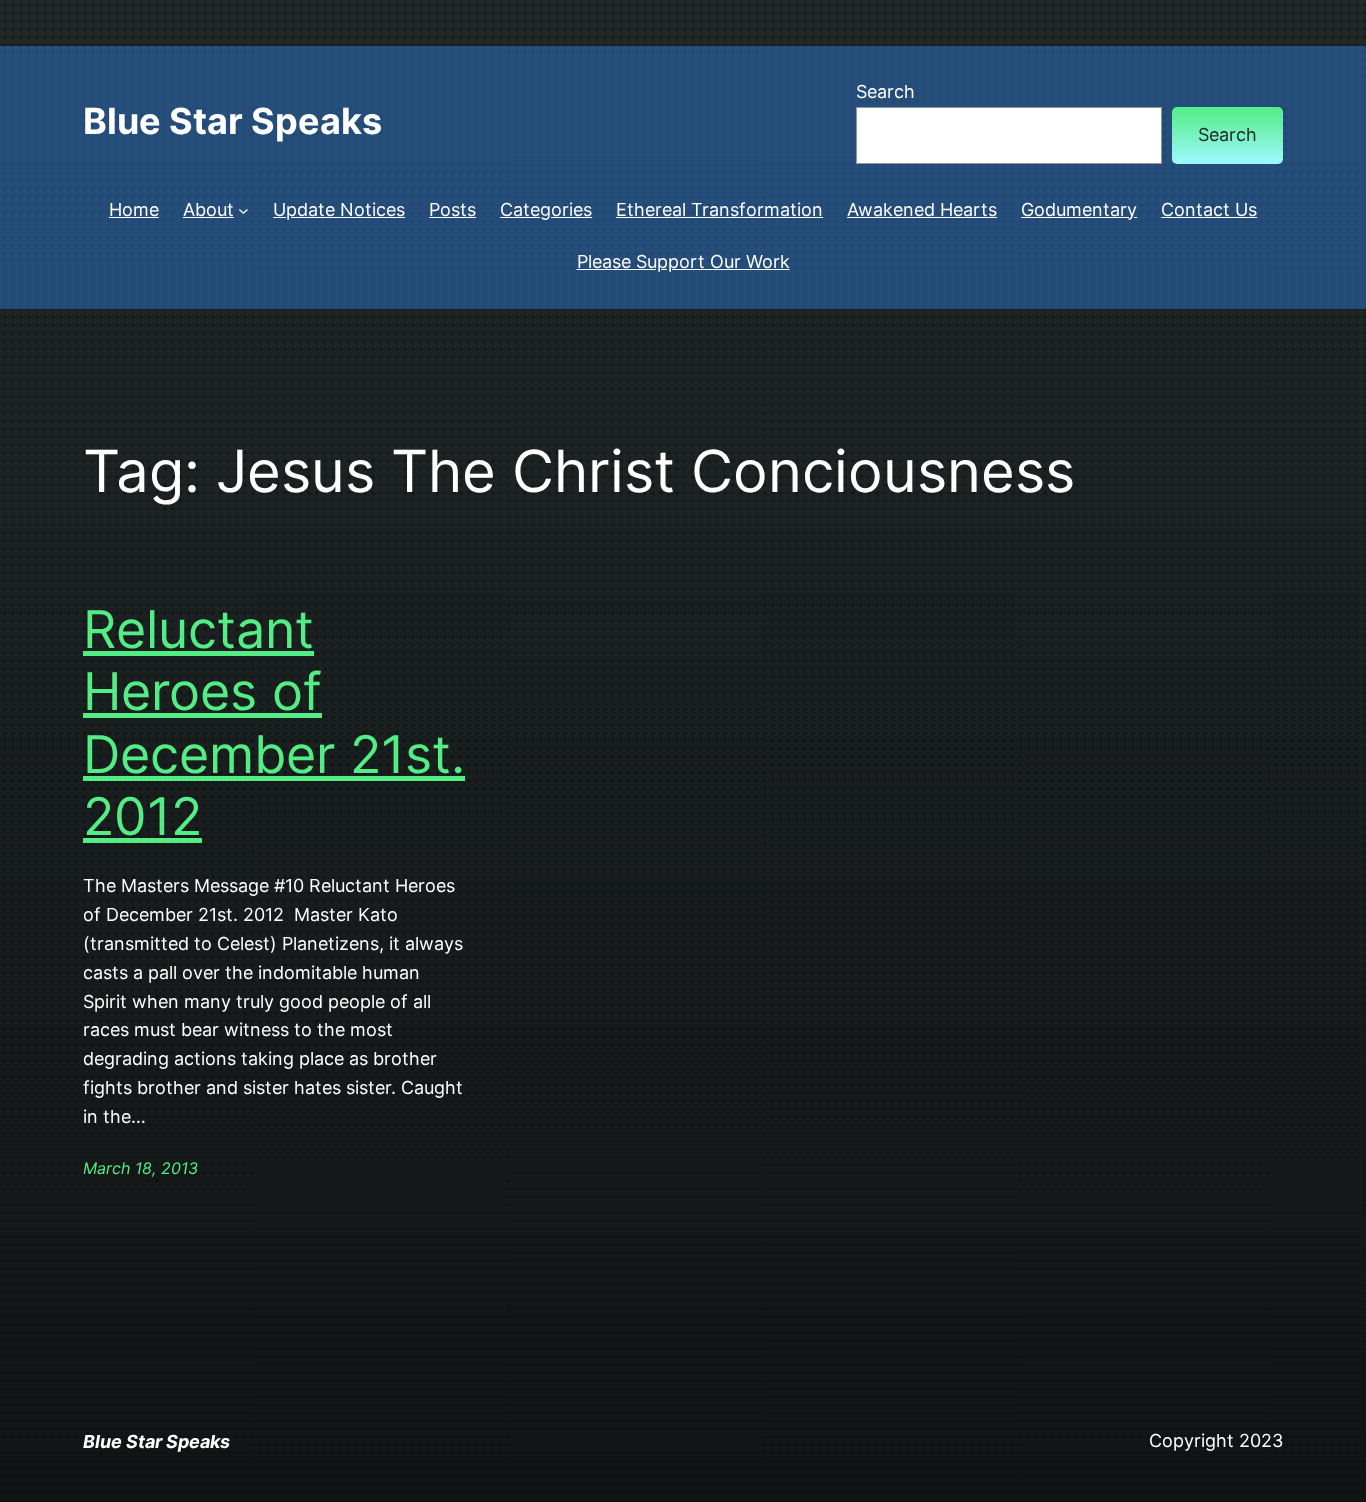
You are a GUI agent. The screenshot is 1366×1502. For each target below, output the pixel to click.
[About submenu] (243, 210)
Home (134, 209)
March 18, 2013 (140, 1168)
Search (885, 91)
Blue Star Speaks (232, 121)
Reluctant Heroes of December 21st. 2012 (274, 723)
